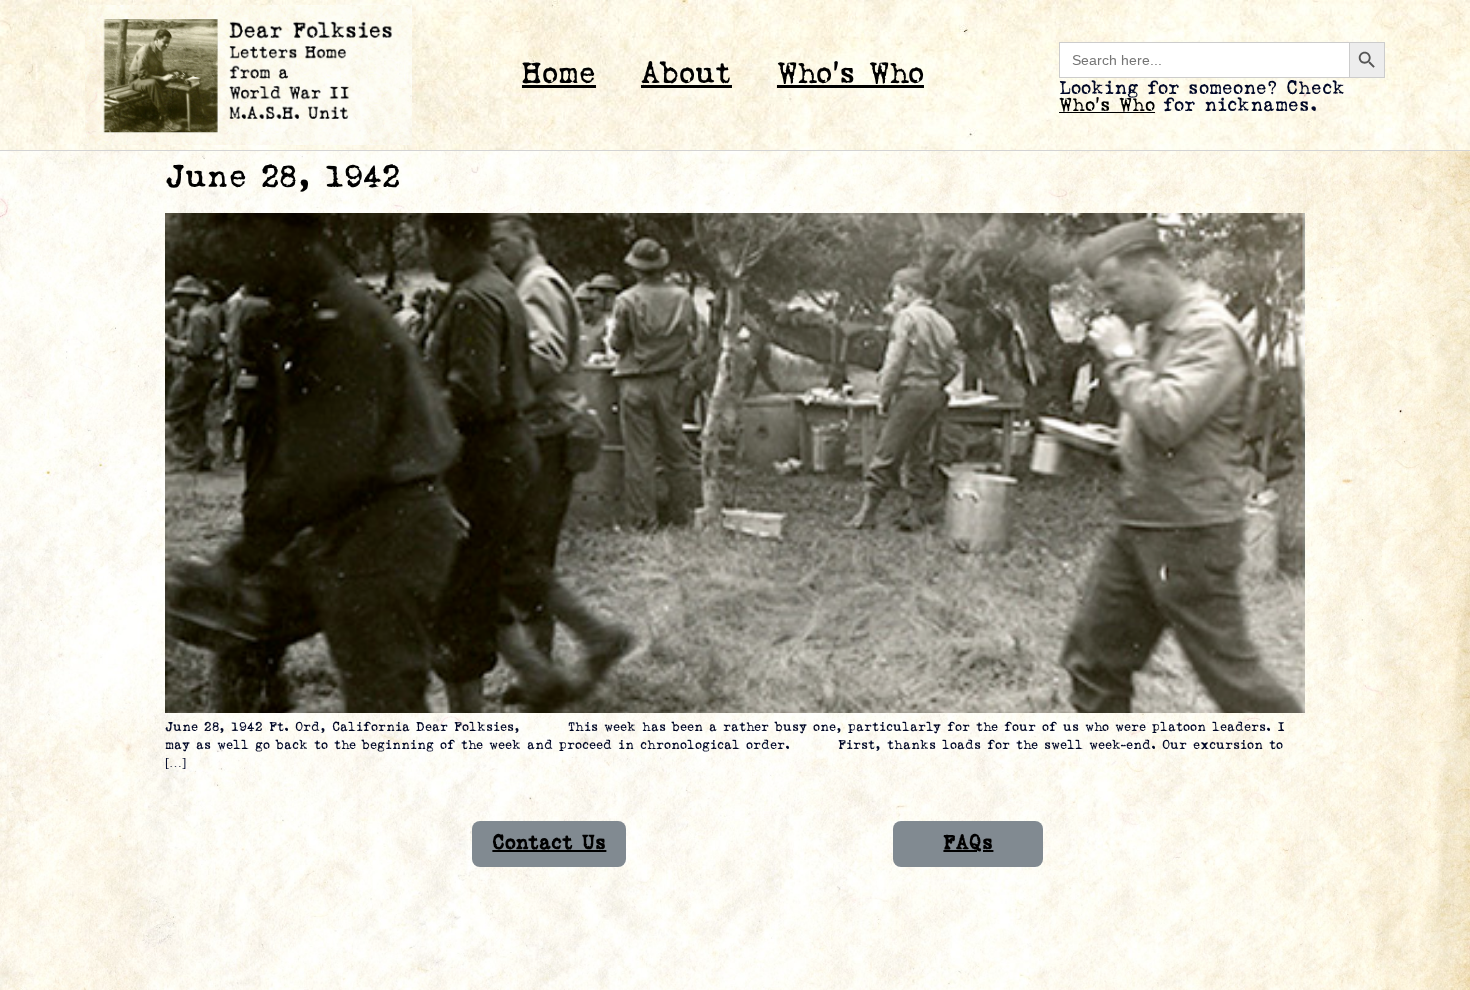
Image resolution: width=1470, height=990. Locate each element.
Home (559, 74)
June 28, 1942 (282, 177)
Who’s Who (850, 74)
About (686, 74)
